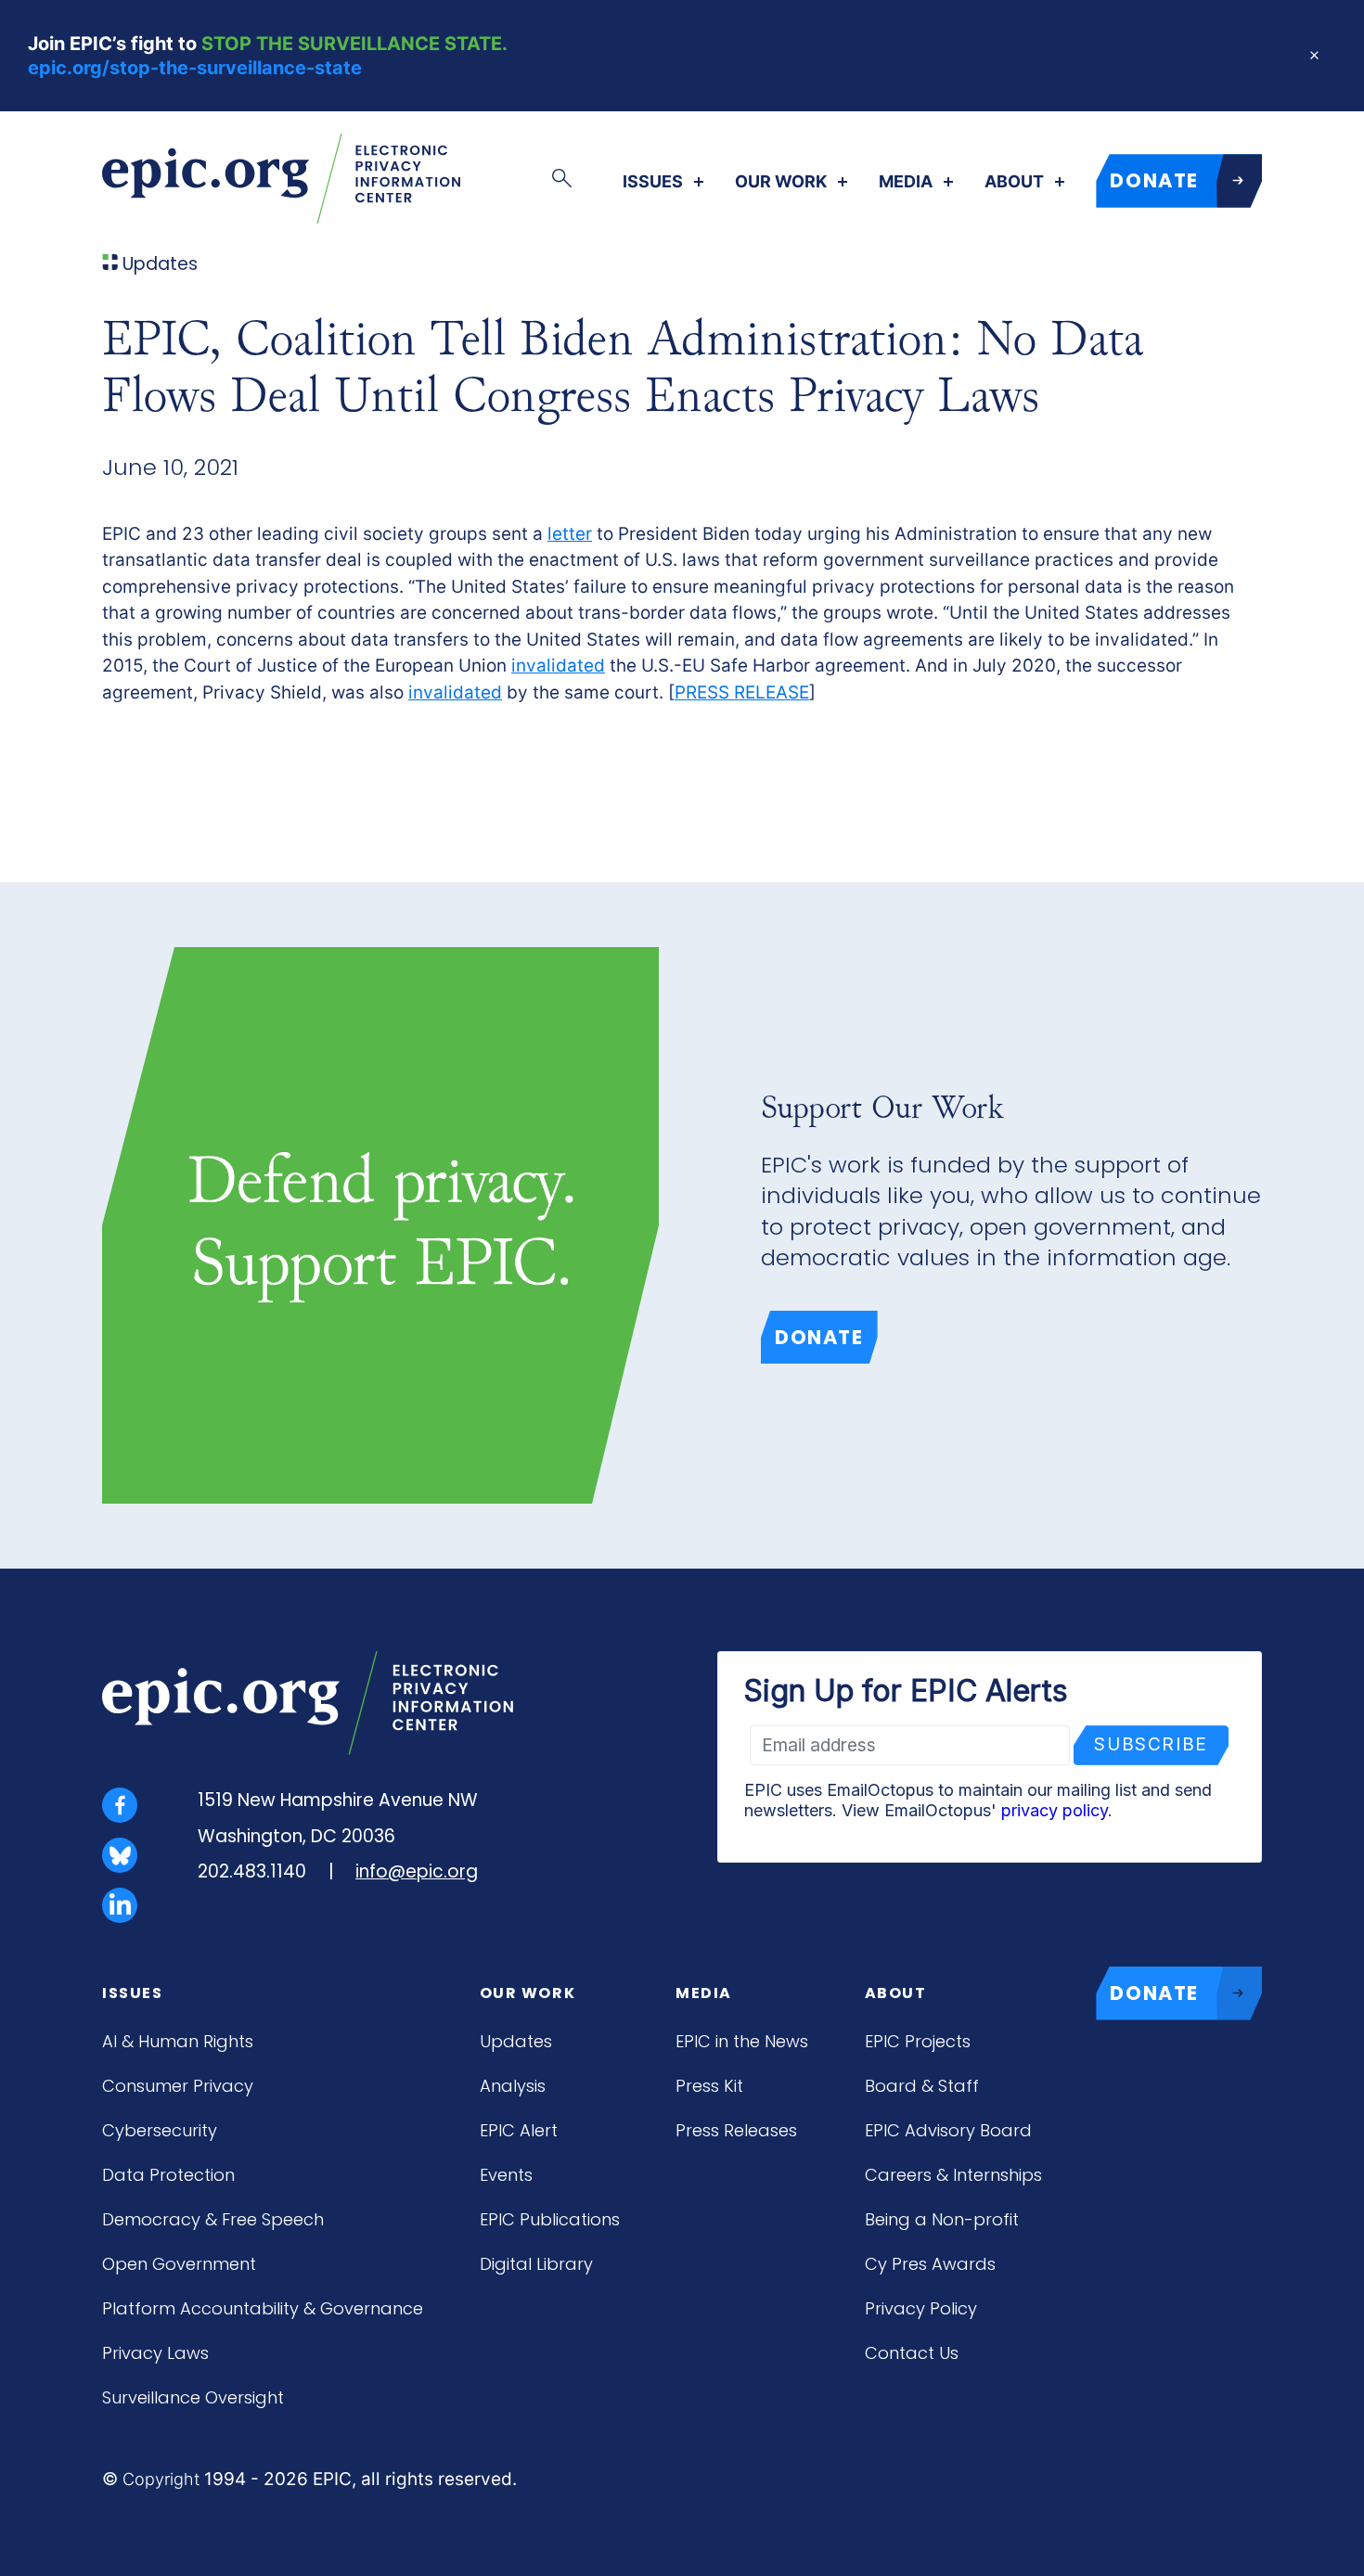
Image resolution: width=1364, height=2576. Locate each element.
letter (570, 534)
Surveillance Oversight (193, 2397)
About (1014, 182)
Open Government (179, 2264)
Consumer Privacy (178, 2086)
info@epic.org (417, 1871)
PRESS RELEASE (742, 692)
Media (906, 182)
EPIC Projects (918, 2041)
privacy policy (1055, 1810)
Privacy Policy (921, 2308)
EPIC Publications (550, 2219)
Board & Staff (922, 2086)
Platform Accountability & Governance (263, 2308)
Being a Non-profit (942, 2219)
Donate (819, 1337)
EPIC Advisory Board (948, 2130)
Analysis (513, 2086)
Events (506, 2175)
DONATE (1154, 180)
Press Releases (736, 2130)
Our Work (781, 182)
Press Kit (709, 2086)
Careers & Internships (953, 2175)
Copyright (161, 2479)
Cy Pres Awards (930, 2264)
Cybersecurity (160, 2130)
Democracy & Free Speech (213, 2219)
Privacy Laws (155, 2353)
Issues (653, 182)
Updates (516, 2041)
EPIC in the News (742, 2041)
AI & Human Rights (178, 2041)
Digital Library (536, 2264)
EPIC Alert (519, 2130)
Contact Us (912, 2353)
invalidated (558, 666)
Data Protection (168, 2175)
